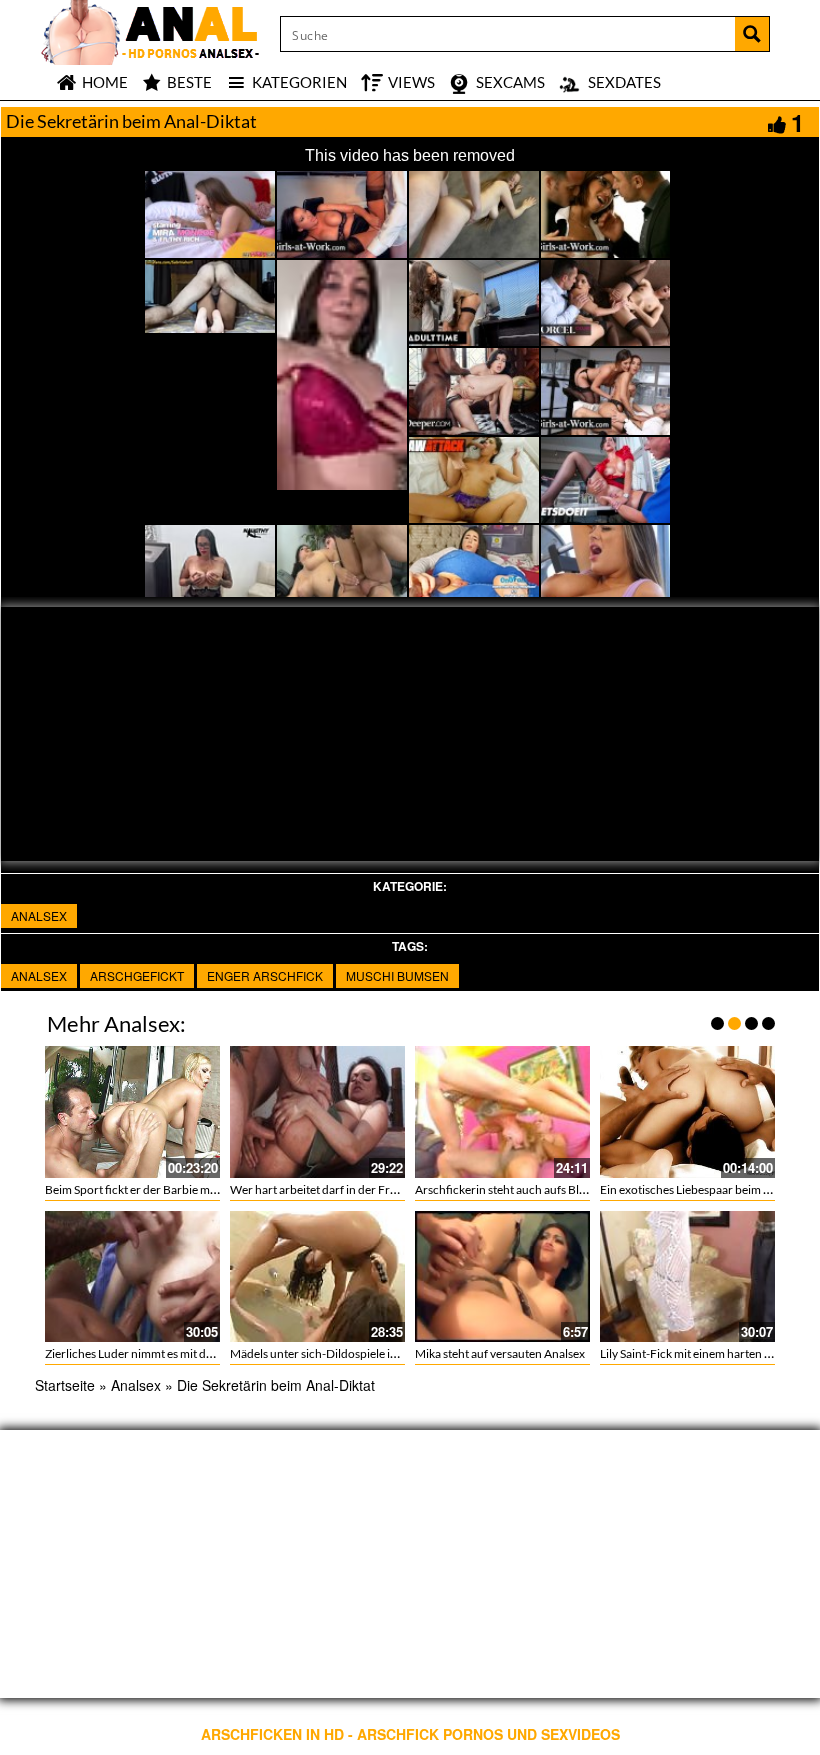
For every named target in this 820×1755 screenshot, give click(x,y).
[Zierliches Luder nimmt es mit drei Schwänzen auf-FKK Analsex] (132, 1276)
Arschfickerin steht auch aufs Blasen (509, 1189)
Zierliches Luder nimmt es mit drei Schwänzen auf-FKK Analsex (208, 1353)
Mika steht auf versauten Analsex (500, 1353)
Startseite (65, 1385)
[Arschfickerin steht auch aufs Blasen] (502, 1111)
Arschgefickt (137, 975)
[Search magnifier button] (752, 34)
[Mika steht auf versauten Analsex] (502, 1276)
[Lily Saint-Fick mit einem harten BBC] (687, 1276)
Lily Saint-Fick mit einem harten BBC (694, 1353)
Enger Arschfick (265, 975)
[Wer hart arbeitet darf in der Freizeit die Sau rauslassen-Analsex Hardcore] (317, 1111)
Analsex (39, 915)
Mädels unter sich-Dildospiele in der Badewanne (355, 1353)
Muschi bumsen (397, 975)
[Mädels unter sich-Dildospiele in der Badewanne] (317, 1276)
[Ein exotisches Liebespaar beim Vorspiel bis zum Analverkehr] (687, 1111)
